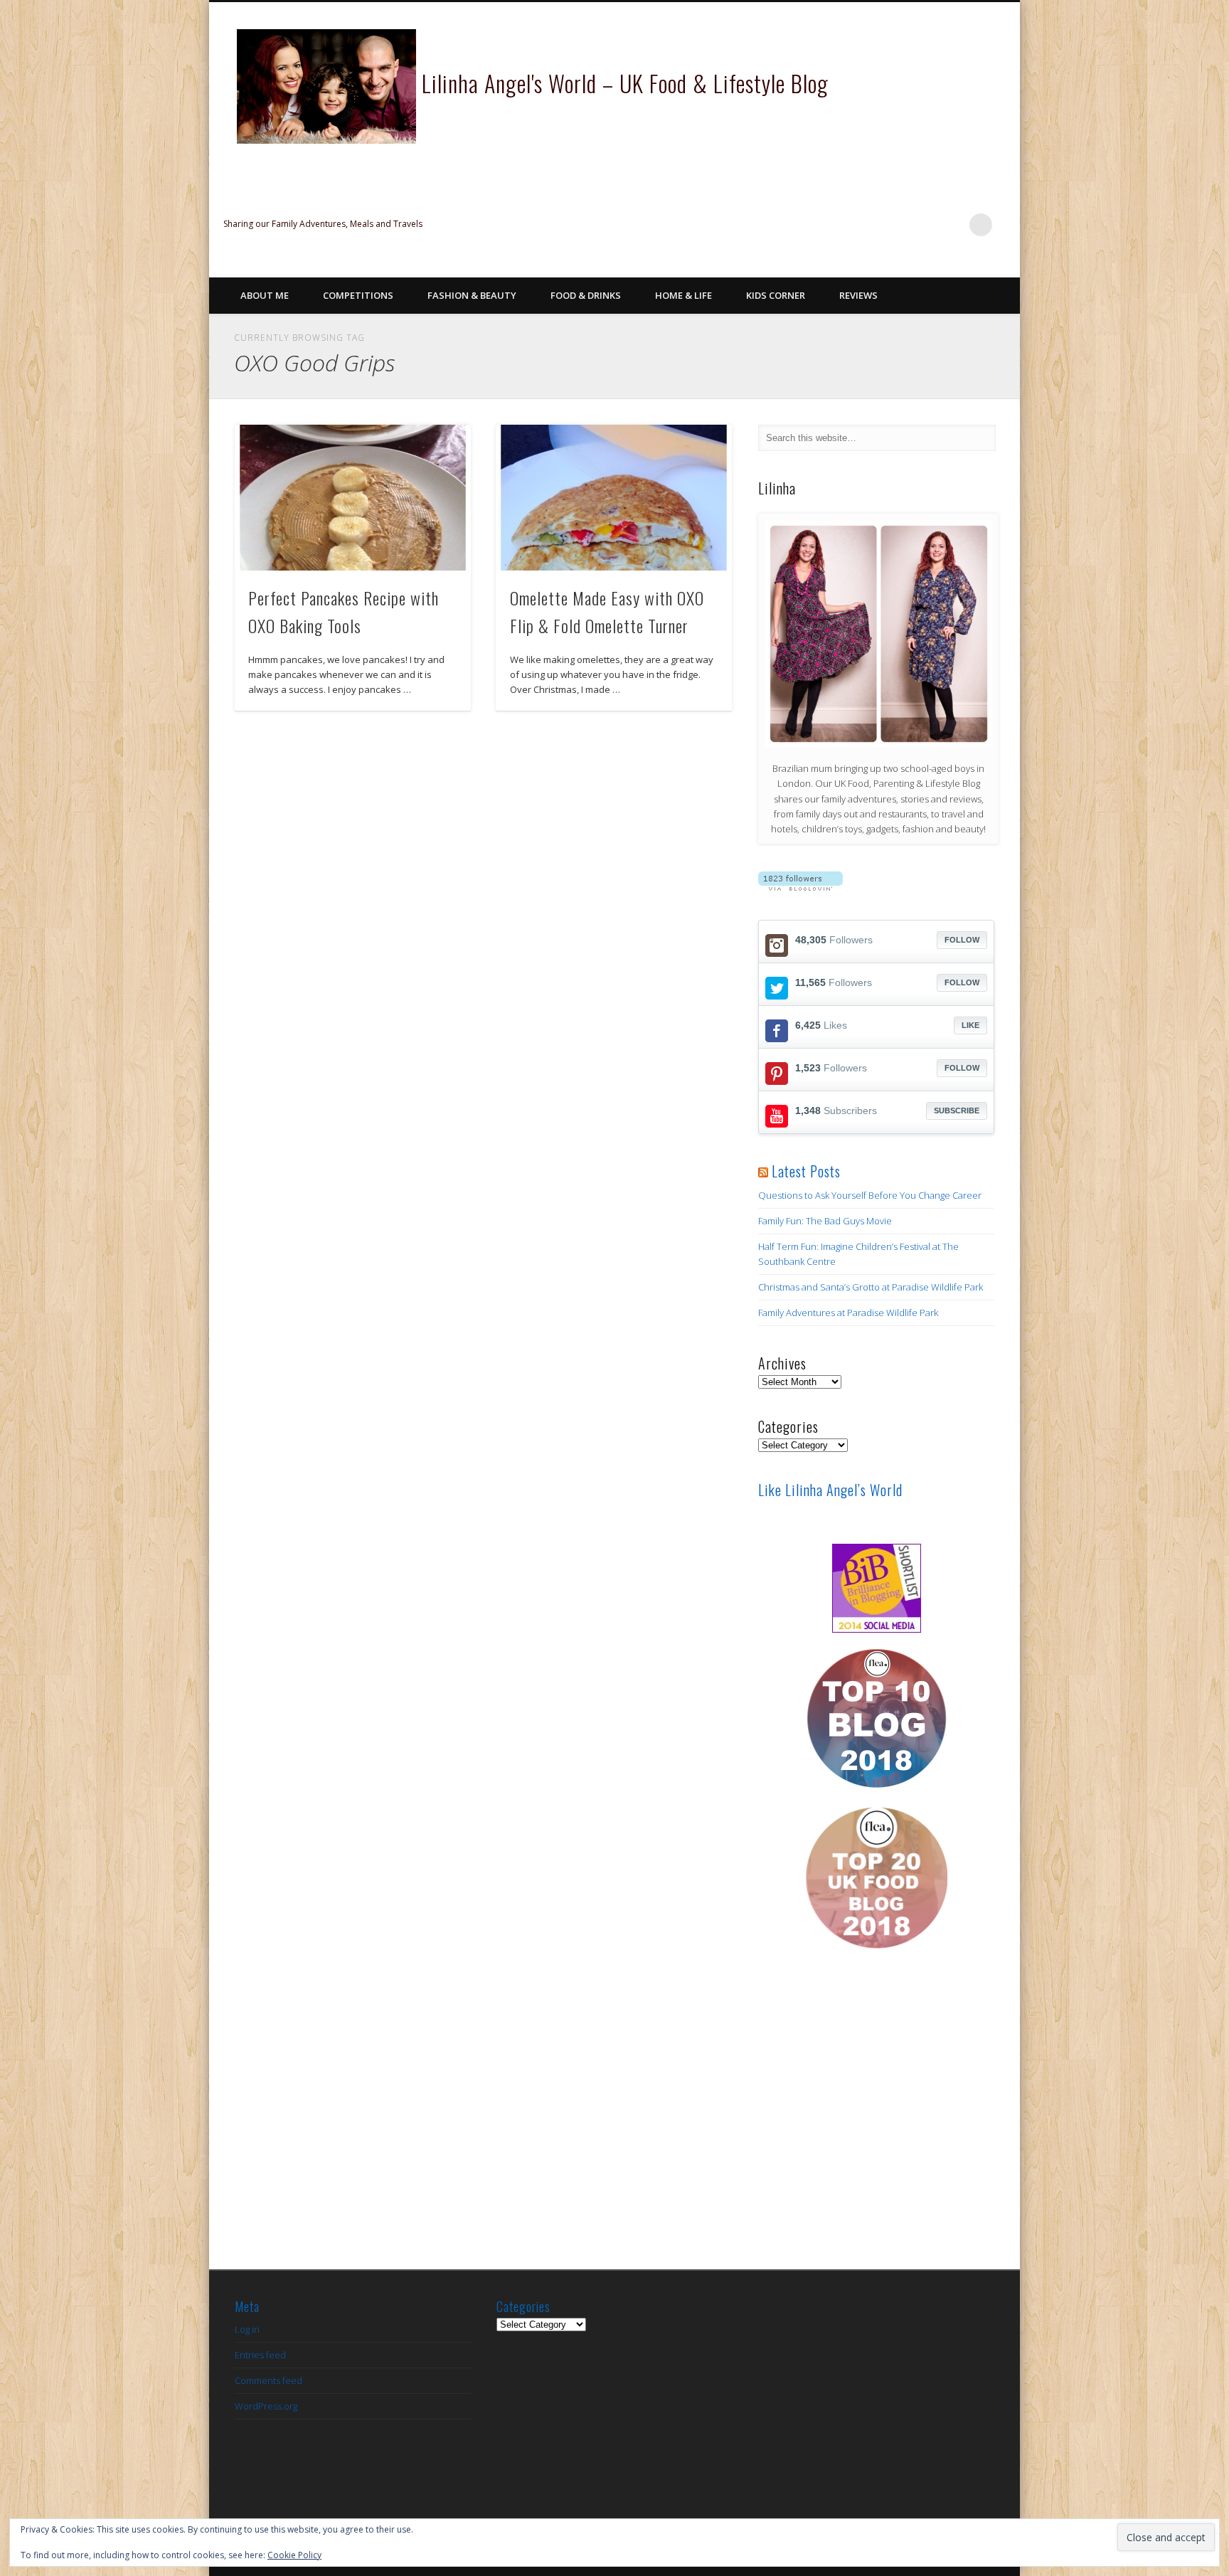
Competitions (358, 295)
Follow (962, 940)
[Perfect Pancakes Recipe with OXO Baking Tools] (353, 498)
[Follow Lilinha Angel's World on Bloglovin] (800, 887)
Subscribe (957, 1111)
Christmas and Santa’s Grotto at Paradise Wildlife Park (871, 1287)
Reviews (858, 295)
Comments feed (268, 2380)
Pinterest (922, 225)
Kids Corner (776, 295)
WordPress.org (266, 2406)
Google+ (952, 225)
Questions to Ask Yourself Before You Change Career (870, 1195)
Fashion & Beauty (472, 295)
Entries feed (260, 2355)
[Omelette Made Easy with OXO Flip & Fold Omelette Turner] (614, 498)
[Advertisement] (876, 2122)
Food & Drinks (586, 295)
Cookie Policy (294, 2555)
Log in (247, 2329)
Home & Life (683, 295)
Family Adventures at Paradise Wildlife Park (848, 1313)
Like (970, 1025)
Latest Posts (806, 1171)
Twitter (893, 225)
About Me (265, 295)
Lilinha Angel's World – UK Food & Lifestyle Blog (625, 83)
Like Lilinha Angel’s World (830, 1490)
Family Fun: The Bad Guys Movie (825, 1221)
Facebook (864, 225)
